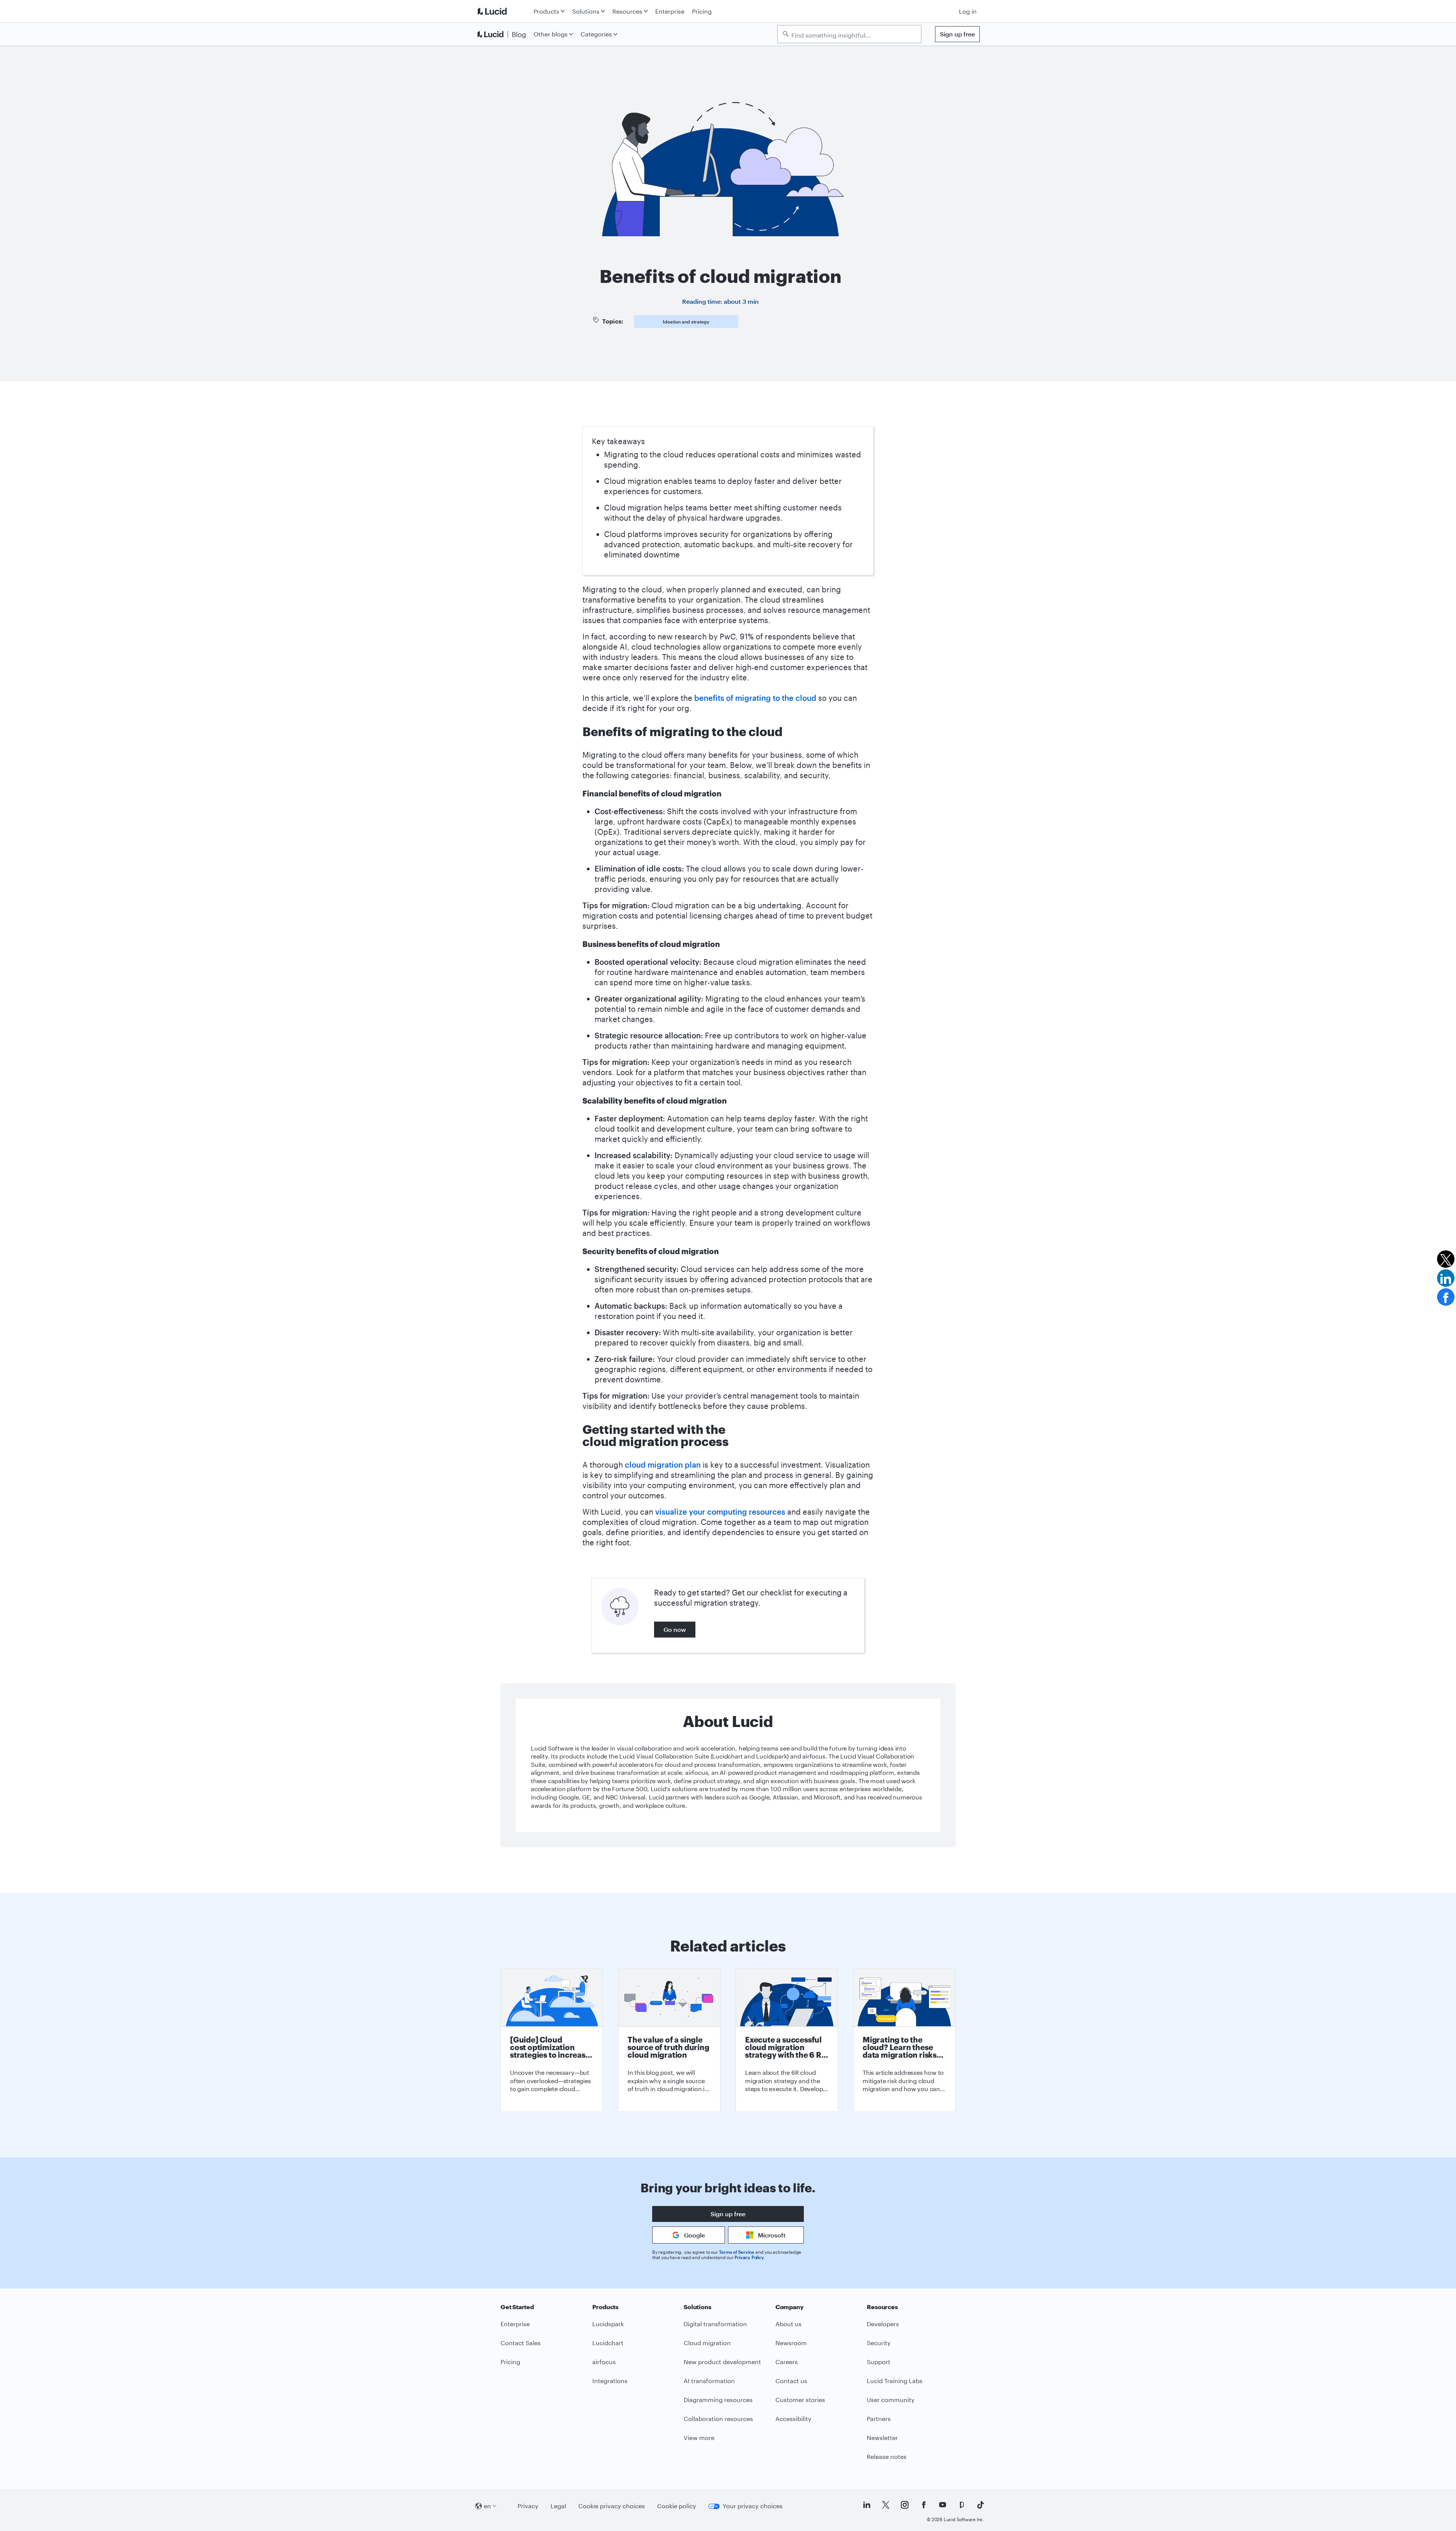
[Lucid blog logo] (503, 34)
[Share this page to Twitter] (1446, 1259)
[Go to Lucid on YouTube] (943, 2505)
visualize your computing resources (720, 1512)
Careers (787, 2362)
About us (788, 2324)
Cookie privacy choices (612, 2506)
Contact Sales (521, 2343)
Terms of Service (737, 2252)
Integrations (610, 2381)
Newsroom (791, 2343)
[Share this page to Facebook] (1446, 1297)
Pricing (702, 11)
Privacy (528, 2506)
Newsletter (882, 2438)
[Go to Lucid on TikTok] (981, 2505)
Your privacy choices (753, 2506)
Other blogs (551, 34)
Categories (596, 34)
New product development (722, 2362)
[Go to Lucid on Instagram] (905, 2505)
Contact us (791, 2381)
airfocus (604, 2362)
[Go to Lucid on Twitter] (886, 2505)
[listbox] (849, 34)
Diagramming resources (718, 2400)
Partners (879, 2419)
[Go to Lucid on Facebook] (924, 2505)
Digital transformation (715, 2324)
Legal (558, 2506)
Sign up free (957, 34)
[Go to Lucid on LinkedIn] (867, 2505)
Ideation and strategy (686, 322)
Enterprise (670, 11)
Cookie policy (677, 2506)
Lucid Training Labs (895, 2381)
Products (546, 11)
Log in (968, 11)
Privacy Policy (749, 2257)
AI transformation (709, 2381)
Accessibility (793, 2419)
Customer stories (800, 2400)
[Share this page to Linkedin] (1446, 1278)
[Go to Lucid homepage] (503, 11)
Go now (675, 1629)
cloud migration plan (663, 1465)
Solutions (586, 11)
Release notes (887, 2456)
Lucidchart (608, 2343)
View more (699, 2438)
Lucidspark (608, 2324)
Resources (627, 11)
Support (879, 2362)
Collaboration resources (718, 2419)
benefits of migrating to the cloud (755, 698)
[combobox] (853, 35)
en (487, 2506)
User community (891, 2400)
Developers (883, 2324)
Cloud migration (707, 2343)
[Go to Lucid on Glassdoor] (962, 2505)
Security (879, 2343)
